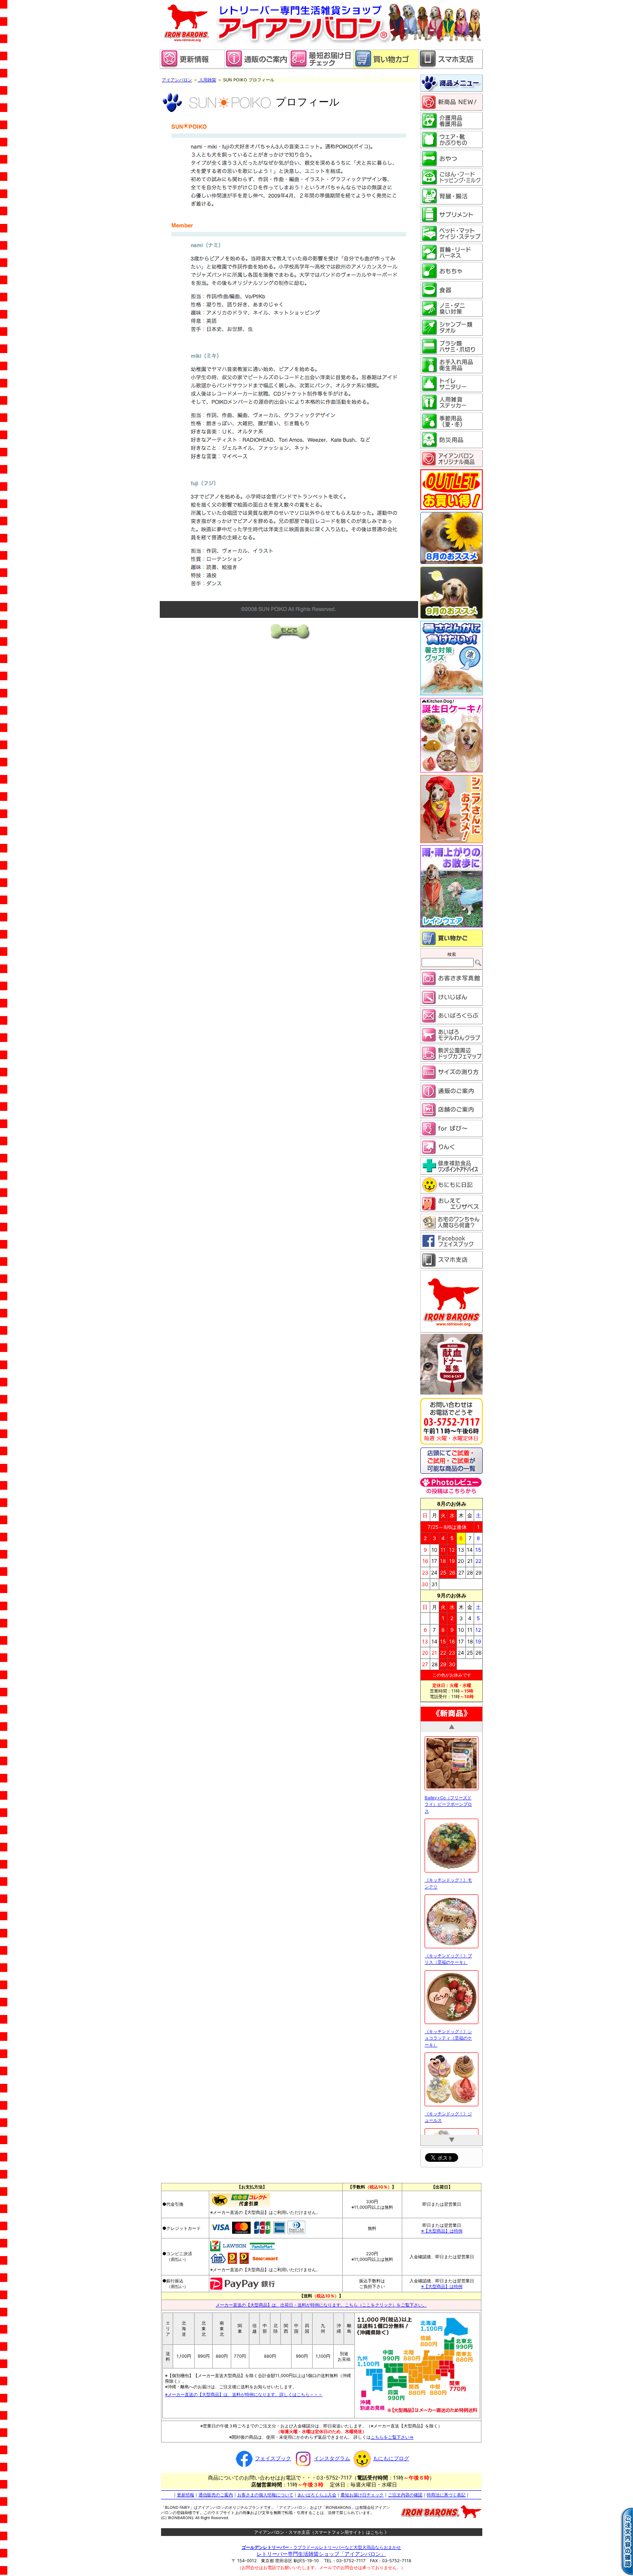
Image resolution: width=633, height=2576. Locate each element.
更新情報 (186, 2494)
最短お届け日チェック (362, 2494)
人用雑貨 (207, 80)
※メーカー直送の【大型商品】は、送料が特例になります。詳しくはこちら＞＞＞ (244, 2394)
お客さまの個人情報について (265, 2494)
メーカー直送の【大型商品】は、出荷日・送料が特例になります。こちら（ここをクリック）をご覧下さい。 (321, 2304)
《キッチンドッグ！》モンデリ (448, 1862)
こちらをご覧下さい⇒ (392, 2437)
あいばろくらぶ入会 (317, 2494)
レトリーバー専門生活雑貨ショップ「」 (321, 2553)
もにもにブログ (391, 2458)
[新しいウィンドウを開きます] (321, 67)
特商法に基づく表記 (446, 2494)
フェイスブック (273, 2458)
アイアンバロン (177, 80)
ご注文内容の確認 (405, 2494)
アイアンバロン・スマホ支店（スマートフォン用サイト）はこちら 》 (321, 2532)
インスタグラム (332, 2458)
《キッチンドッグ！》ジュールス (448, 2096)
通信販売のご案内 (216, 2494)
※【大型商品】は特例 (442, 2230)
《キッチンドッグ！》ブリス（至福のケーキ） (448, 1938)
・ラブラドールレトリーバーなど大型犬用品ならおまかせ (321, 2547)
